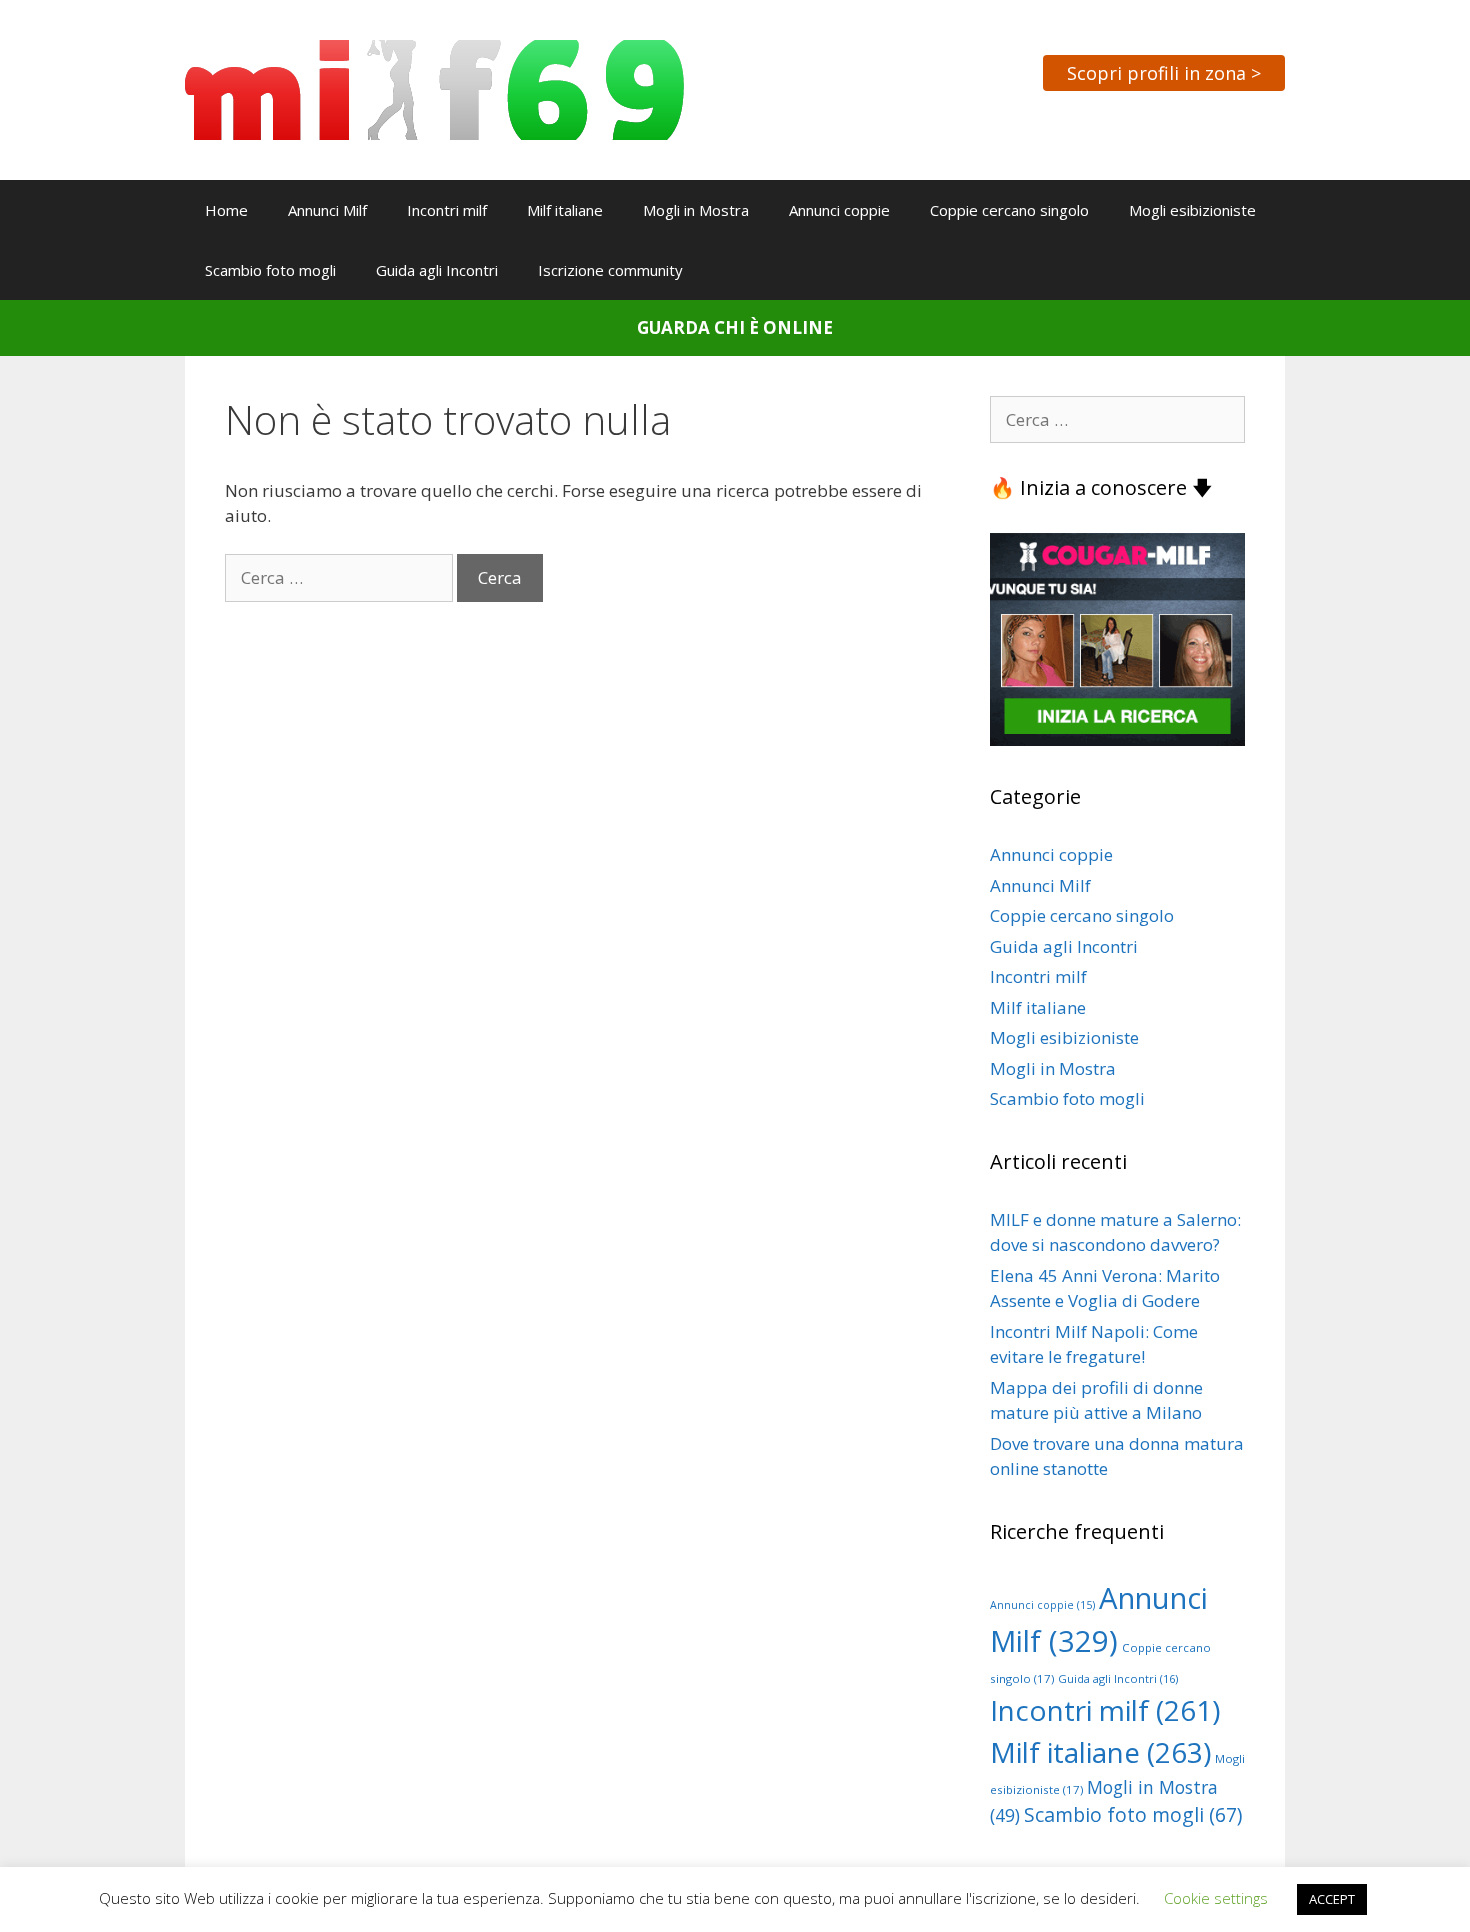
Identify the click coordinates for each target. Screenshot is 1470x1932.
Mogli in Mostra (696, 210)
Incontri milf (447, 210)
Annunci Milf (327, 210)
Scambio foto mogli (270, 270)
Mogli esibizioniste (1192, 210)
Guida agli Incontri (437, 270)
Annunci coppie (839, 210)
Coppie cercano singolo (1009, 210)
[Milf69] (434, 88)
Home (226, 210)
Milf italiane (565, 210)
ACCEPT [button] (1332, 1899)
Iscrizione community (610, 270)
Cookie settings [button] (1216, 1898)
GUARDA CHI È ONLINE (735, 327)
